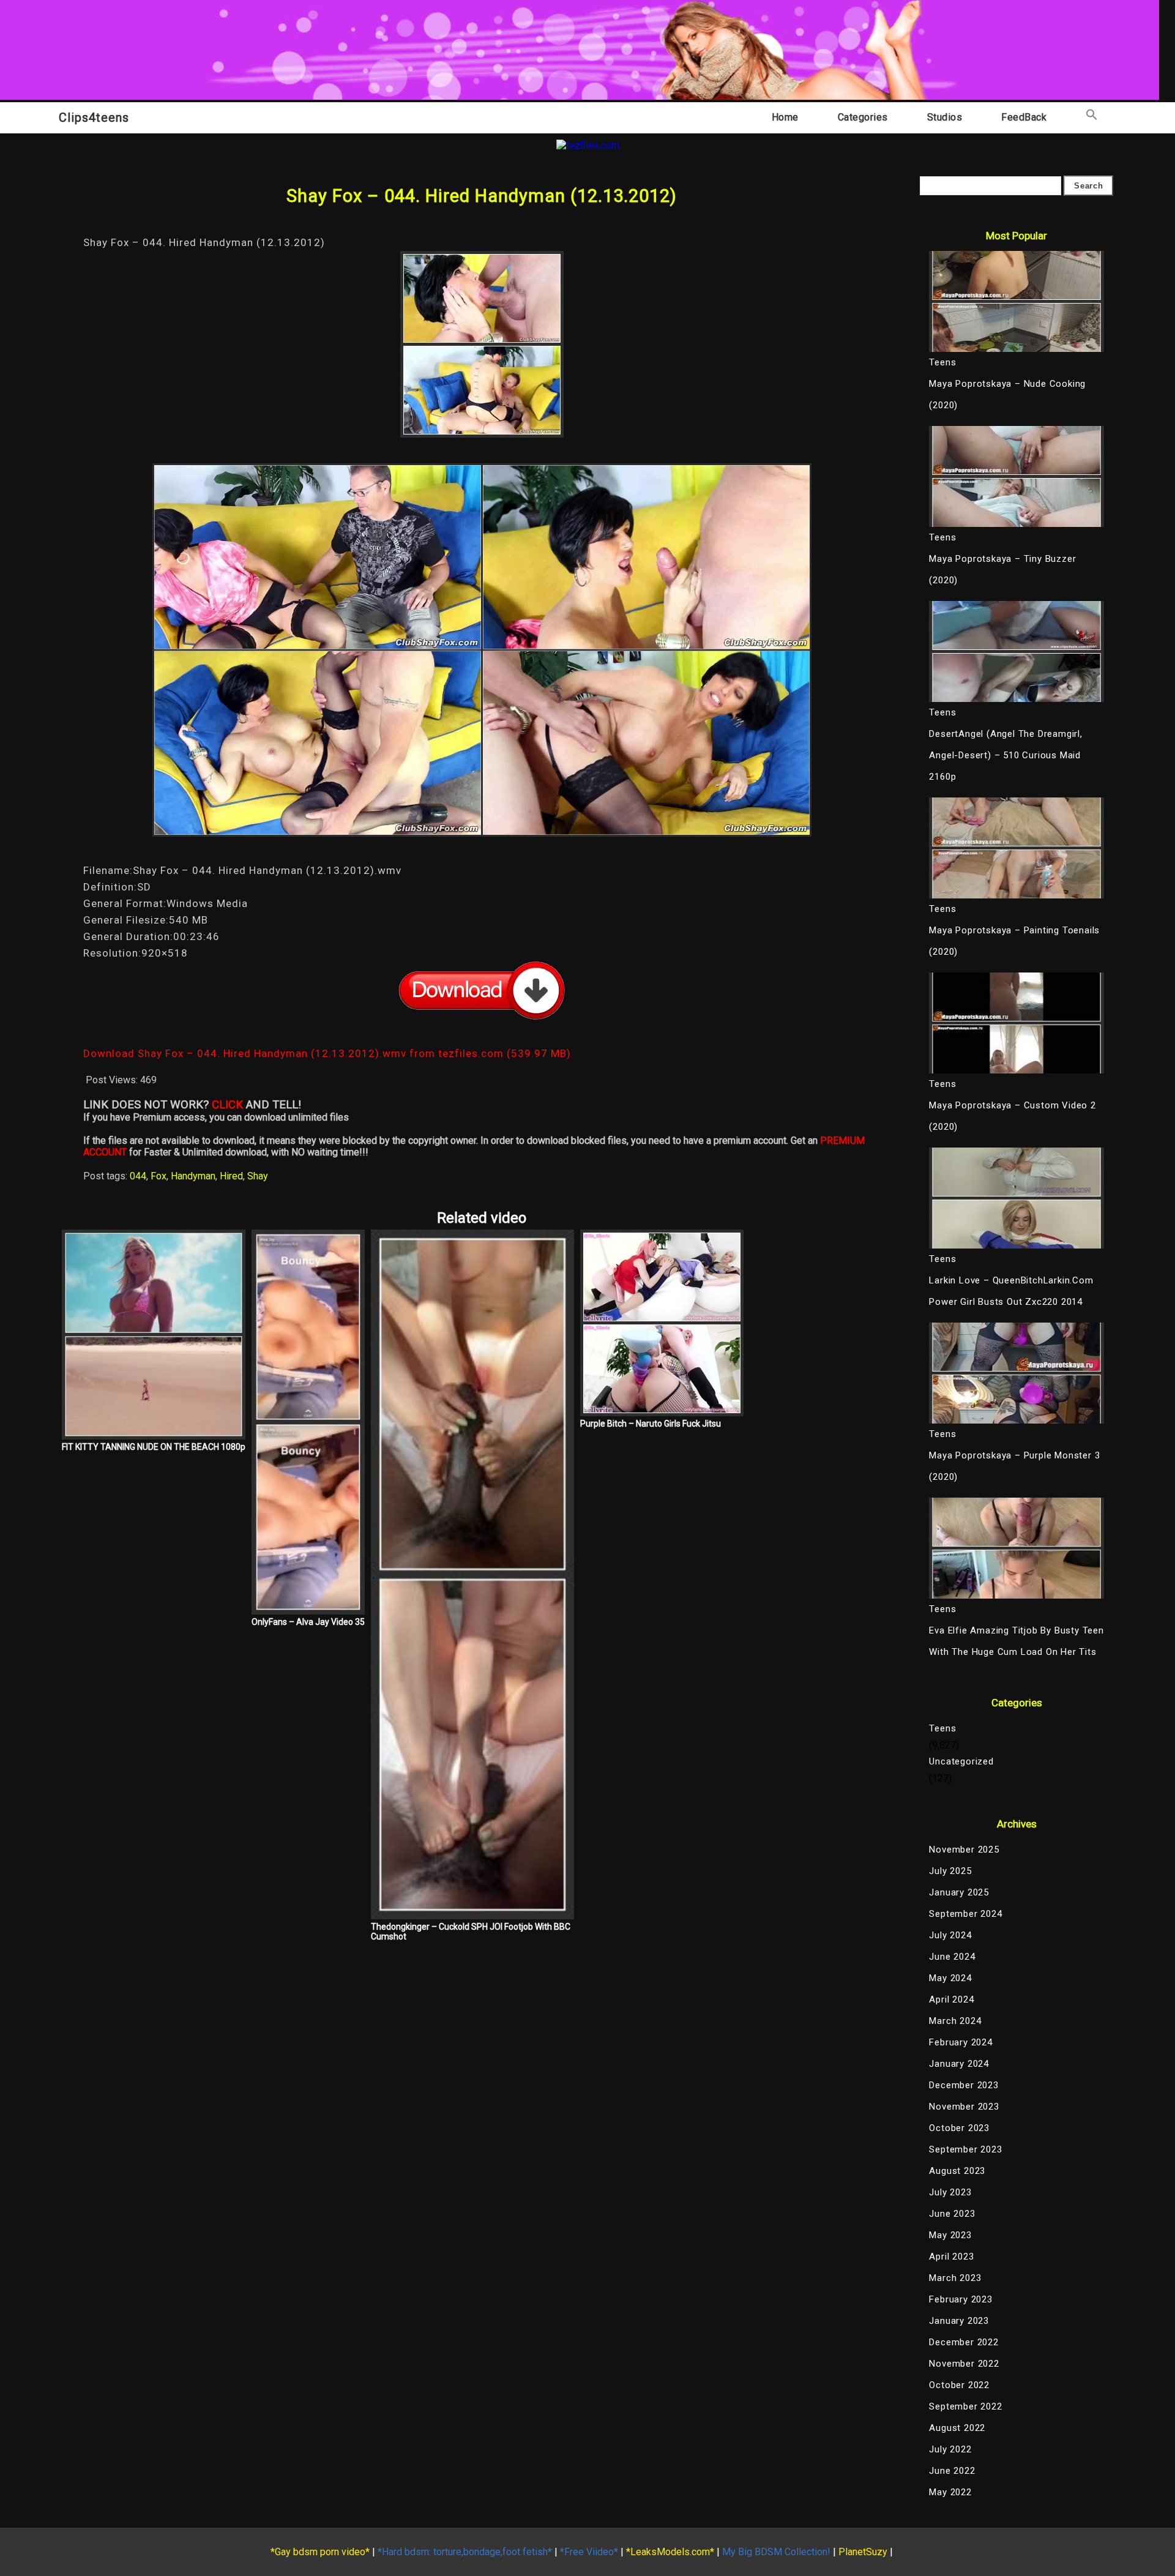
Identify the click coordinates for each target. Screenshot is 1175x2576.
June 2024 (952, 1957)
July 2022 (950, 2449)
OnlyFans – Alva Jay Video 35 (308, 1622)
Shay (258, 1176)
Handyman (193, 1176)
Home (785, 117)
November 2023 (964, 2107)
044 (138, 1176)
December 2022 (964, 2342)
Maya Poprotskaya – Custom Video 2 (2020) (1012, 1116)
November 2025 (964, 1850)
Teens (942, 1728)
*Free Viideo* (589, 2552)
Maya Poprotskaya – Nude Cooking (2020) (1007, 394)
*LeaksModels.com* (670, 2552)
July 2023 (950, 2192)
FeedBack (1024, 117)
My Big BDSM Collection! (776, 2552)
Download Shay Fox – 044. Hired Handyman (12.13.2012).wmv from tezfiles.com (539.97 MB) (327, 1053)
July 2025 (950, 1871)
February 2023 (961, 2299)
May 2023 (950, 2235)
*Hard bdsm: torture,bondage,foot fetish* (465, 2552)
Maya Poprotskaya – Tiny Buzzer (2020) (1002, 569)
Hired (231, 1176)
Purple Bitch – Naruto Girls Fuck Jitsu (651, 1424)
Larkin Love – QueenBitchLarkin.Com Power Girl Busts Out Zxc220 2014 (1011, 1291)
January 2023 (959, 2321)
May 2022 (950, 2492)
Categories (863, 117)
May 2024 (950, 1978)
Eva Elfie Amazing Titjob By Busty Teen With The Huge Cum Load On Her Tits (1016, 1641)
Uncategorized (961, 1761)
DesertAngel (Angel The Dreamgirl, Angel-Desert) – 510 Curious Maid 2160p (1005, 755)
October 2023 (959, 2128)
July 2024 (950, 1935)
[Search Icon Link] (1092, 117)
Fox (159, 1176)
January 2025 (959, 1892)
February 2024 (961, 2042)
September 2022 (965, 2406)
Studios (945, 117)
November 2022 (964, 2364)
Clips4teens (94, 118)
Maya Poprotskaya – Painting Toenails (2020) (1014, 941)
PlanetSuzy (863, 2552)
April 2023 (951, 2257)
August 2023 (957, 2171)
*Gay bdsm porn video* (320, 2552)
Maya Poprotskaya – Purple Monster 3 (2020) (1014, 1466)
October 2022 (959, 2385)
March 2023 (955, 2278)
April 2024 (951, 1999)
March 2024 (955, 2021)
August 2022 (957, 2428)
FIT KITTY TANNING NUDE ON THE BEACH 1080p (154, 1447)
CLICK (227, 1105)
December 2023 (964, 2085)
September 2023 (965, 2149)
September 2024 (965, 1914)
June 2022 (952, 2471)
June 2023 (952, 2214)
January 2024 (959, 2064)
